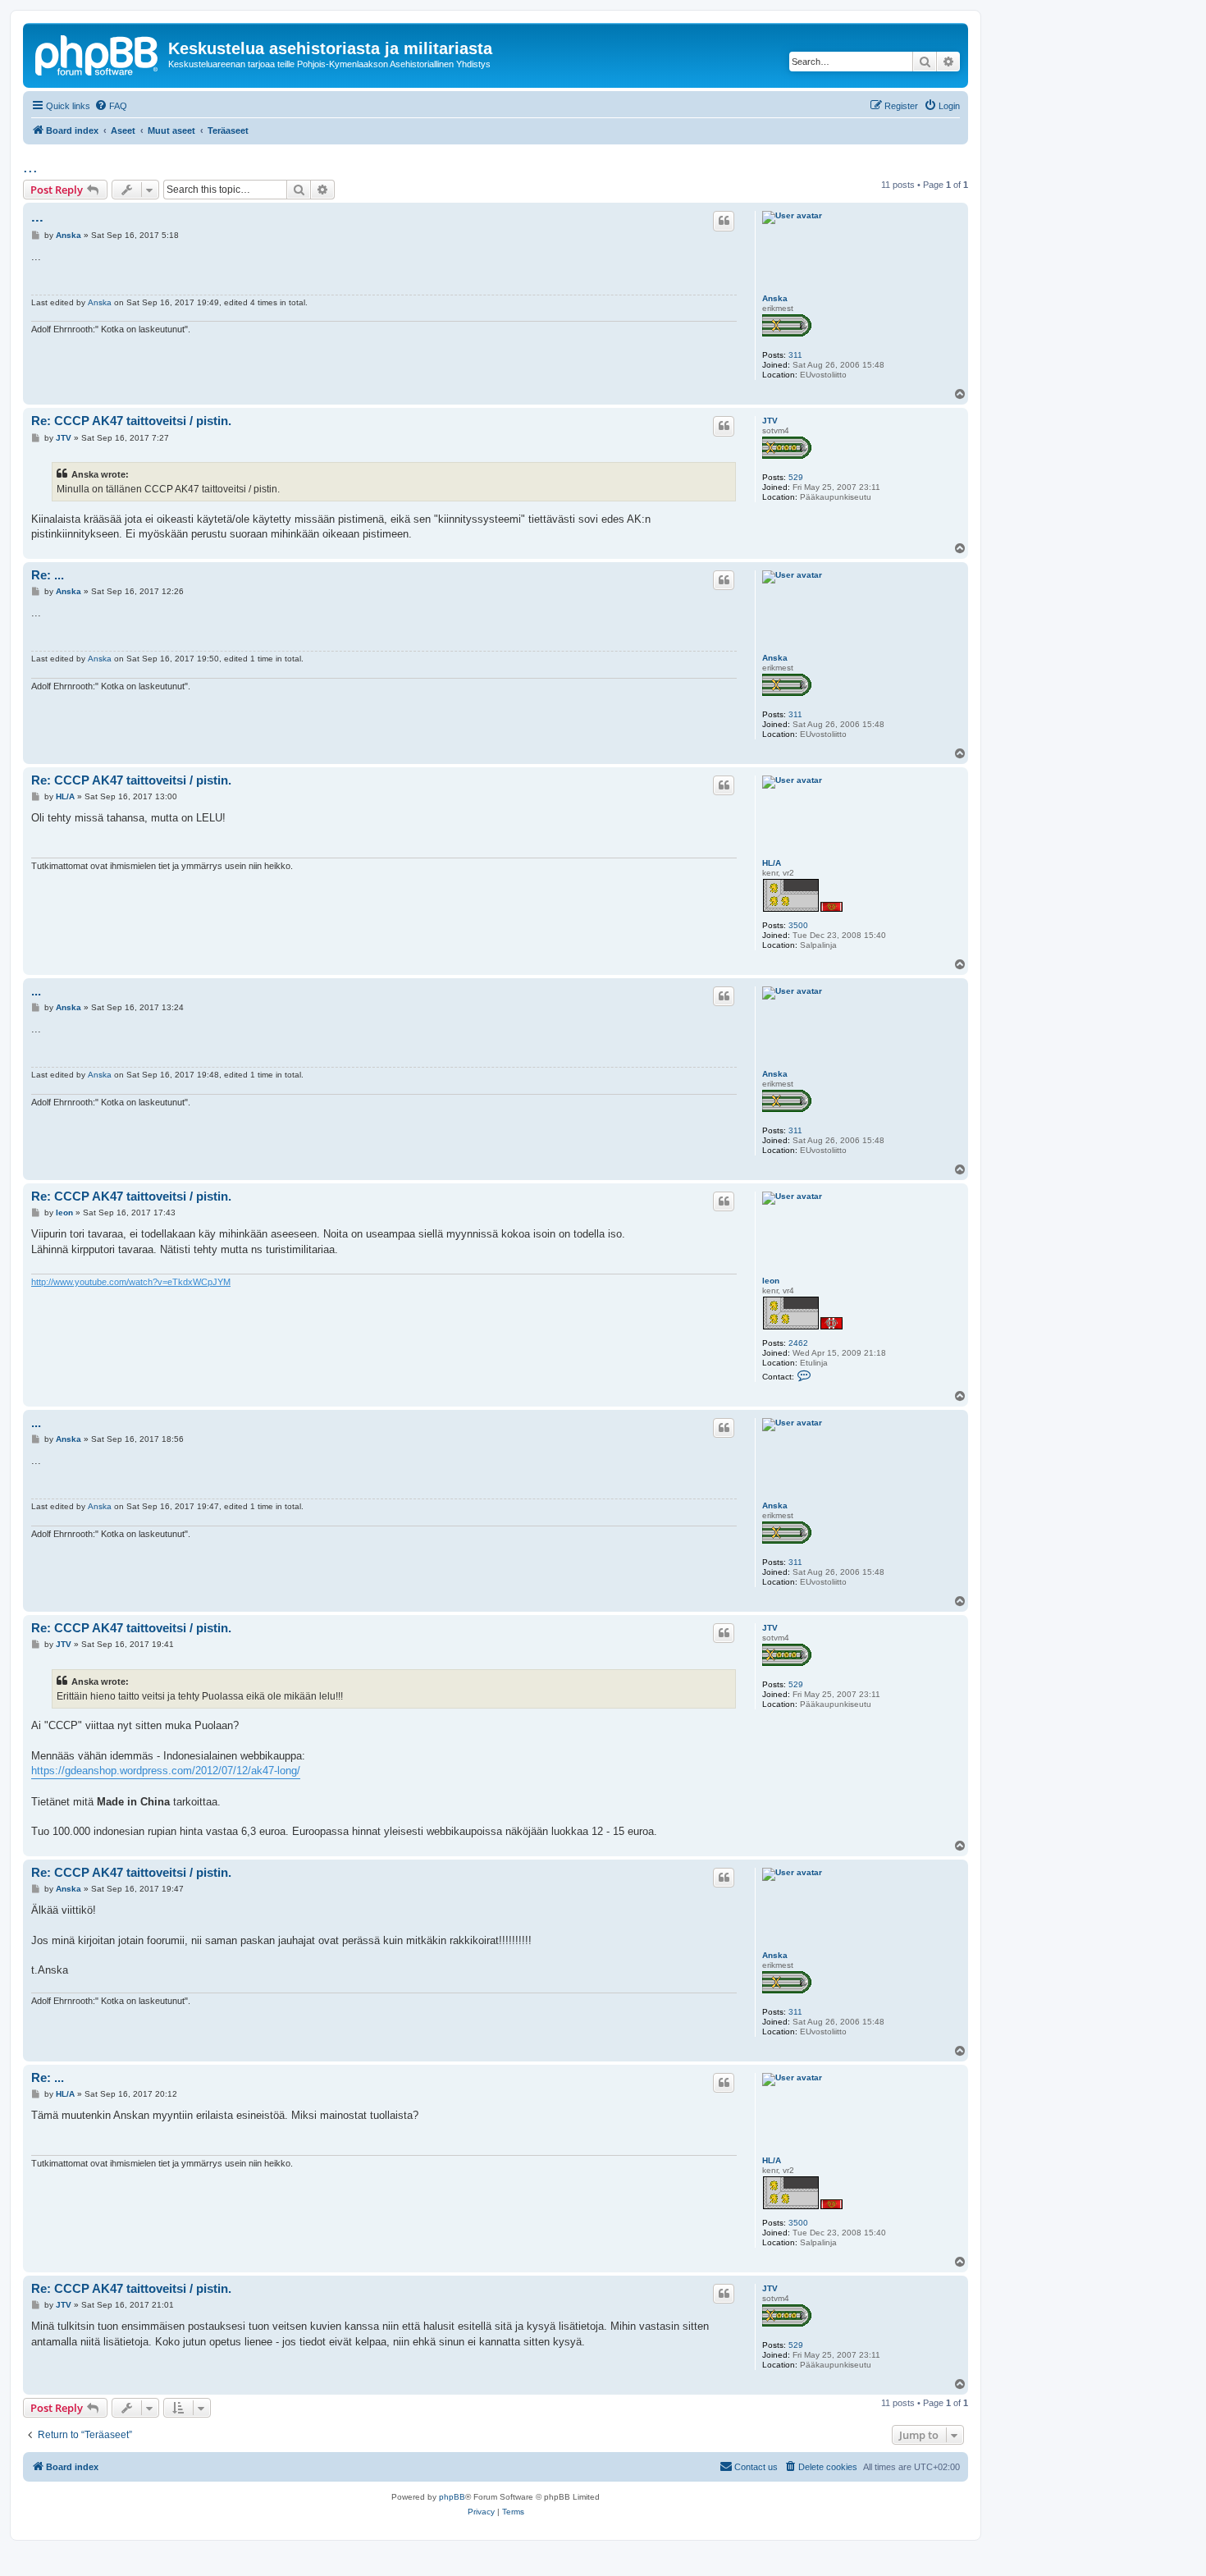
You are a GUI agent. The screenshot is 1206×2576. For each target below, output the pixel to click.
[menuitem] (111, 106)
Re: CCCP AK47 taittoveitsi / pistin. (131, 421)
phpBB (452, 2497)
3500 (798, 925)
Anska (775, 298)
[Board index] (98, 53)
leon (771, 1281)
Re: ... (48, 575)
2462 (798, 1343)
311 (795, 355)
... (30, 167)
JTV (770, 421)
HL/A (772, 863)
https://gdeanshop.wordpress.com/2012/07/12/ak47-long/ (166, 1771)
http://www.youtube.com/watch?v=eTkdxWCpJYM (131, 1282)
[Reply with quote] (724, 221)
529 (796, 477)
